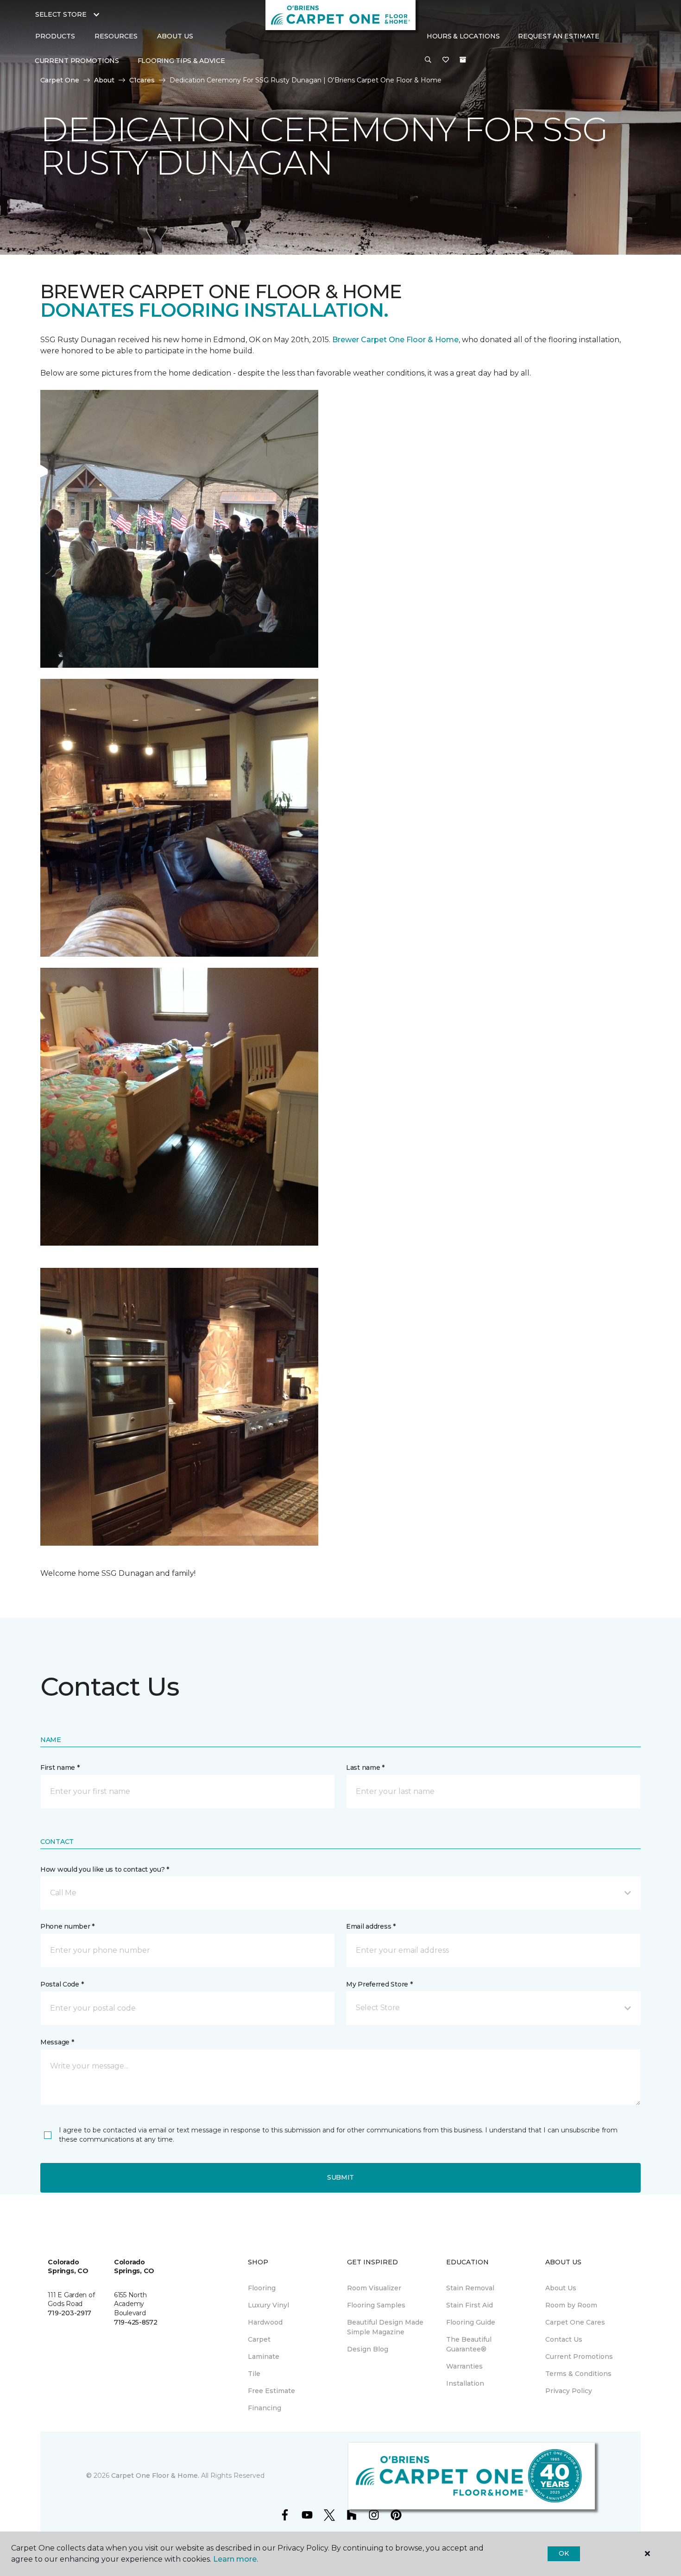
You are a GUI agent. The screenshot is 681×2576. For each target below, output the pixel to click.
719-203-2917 (69, 2313)
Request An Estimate (559, 36)
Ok (564, 2553)
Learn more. (236, 2559)
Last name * (365, 1767)
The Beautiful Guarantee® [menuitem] (469, 2344)
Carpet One (60, 80)
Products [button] (55, 36)
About (104, 80)
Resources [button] (116, 36)
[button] (428, 60)
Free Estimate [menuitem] (271, 2391)
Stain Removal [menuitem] (470, 2288)
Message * (57, 2042)
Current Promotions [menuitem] (77, 61)
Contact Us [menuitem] (564, 2339)
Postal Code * (62, 1984)
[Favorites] (446, 60)
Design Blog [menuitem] (368, 2349)
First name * (60, 1767)
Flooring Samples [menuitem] (376, 2305)
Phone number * (67, 1926)
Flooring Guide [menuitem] (471, 2322)
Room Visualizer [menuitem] (374, 2288)
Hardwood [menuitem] (265, 2322)
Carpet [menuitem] (259, 2339)
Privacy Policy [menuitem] (569, 2391)
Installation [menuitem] (465, 2383)
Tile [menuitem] (254, 2374)
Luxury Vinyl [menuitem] (268, 2305)
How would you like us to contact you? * (105, 1869)
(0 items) (463, 60)
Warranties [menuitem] (464, 2366)
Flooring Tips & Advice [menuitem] (181, 61)
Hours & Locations (463, 36)
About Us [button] (175, 36)
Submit (340, 2177)
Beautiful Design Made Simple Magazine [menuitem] (385, 2327)
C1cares (142, 80)
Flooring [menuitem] (262, 2288)
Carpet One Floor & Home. (155, 2476)
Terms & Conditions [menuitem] (578, 2374)
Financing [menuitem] (265, 2408)
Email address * (371, 1926)
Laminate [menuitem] (264, 2357)
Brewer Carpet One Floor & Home (395, 340)
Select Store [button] (61, 14)
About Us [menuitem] (561, 2288)
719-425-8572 (136, 2322)
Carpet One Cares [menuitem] (575, 2322)
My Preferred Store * (379, 1984)
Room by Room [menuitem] (571, 2305)
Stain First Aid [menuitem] (470, 2305)
